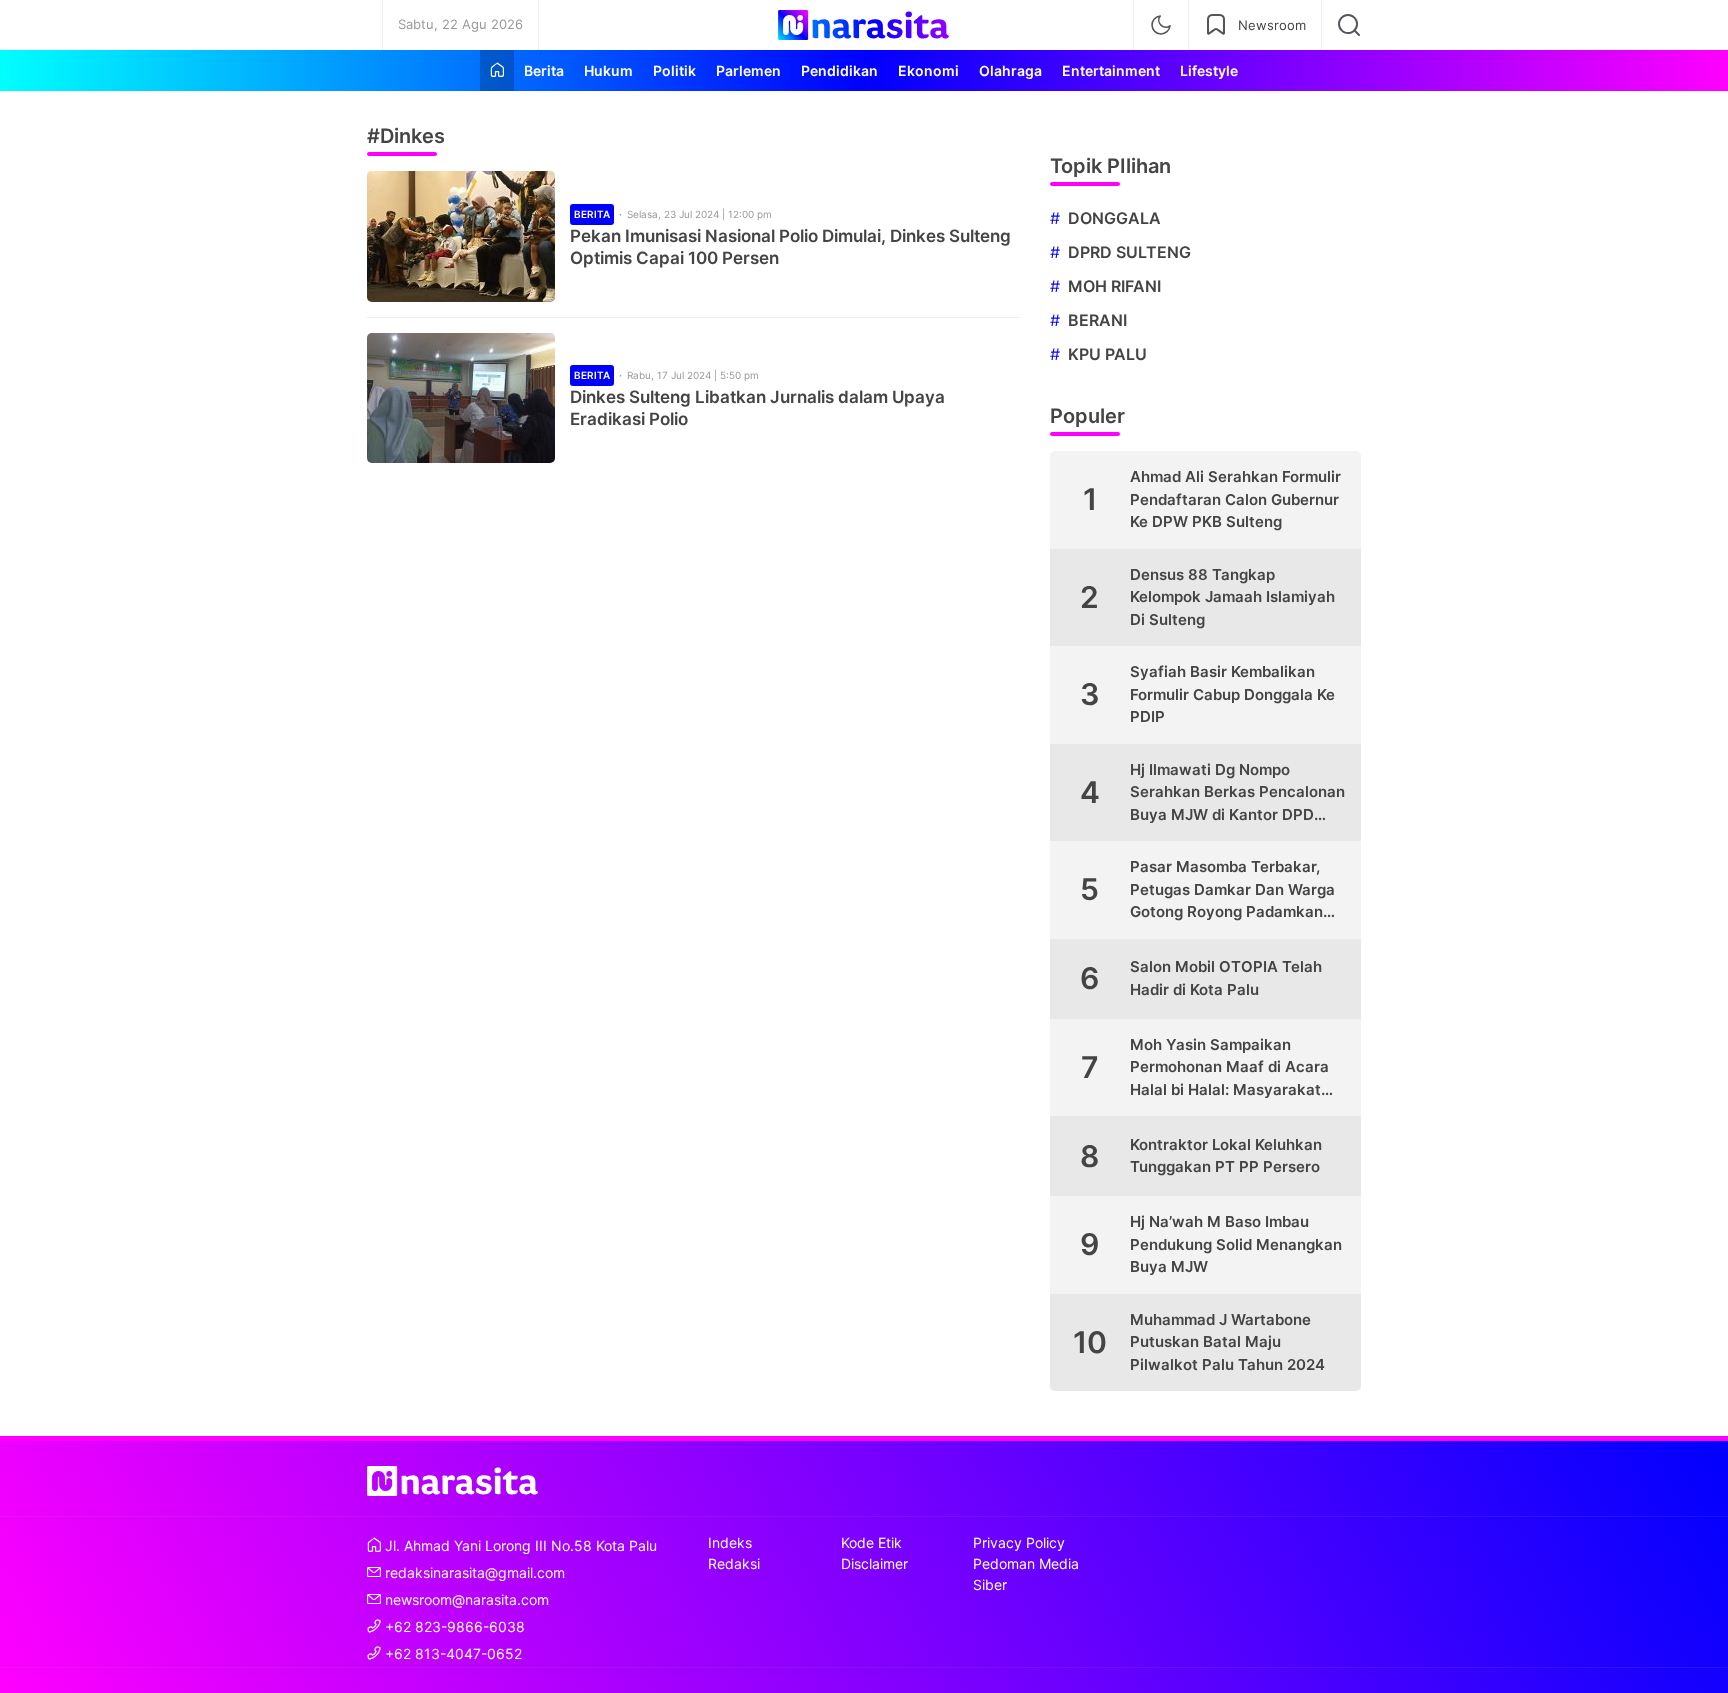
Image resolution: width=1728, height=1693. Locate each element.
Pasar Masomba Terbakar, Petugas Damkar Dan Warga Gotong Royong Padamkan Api (1232, 890)
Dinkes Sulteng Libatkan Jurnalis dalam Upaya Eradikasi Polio (757, 408)
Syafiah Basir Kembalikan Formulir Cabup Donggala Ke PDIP (1232, 694)
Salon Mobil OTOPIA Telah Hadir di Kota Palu (1226, 978)
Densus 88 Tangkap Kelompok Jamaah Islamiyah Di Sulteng (1232, 597)
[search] (1349, 25)
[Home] (497, 70)
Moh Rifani (1114, 286)
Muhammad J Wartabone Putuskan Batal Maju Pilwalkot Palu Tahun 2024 (1227, 1342)
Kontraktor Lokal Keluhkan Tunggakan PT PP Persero (1226, 1156)
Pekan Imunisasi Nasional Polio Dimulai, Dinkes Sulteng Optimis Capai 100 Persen (790, 247)
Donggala (1114, 218)
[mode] (1161, 25)
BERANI (1097, 320)
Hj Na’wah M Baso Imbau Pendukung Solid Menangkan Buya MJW (1236, 1244)
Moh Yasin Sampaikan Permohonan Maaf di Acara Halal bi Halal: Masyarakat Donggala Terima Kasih (1229, 1068)
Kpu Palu (1107, 354)
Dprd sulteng (1129, 252)
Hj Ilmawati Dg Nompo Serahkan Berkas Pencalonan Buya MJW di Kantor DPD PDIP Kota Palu (1237, 793)
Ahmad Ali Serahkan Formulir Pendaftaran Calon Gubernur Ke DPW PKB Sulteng (1235, 499)
